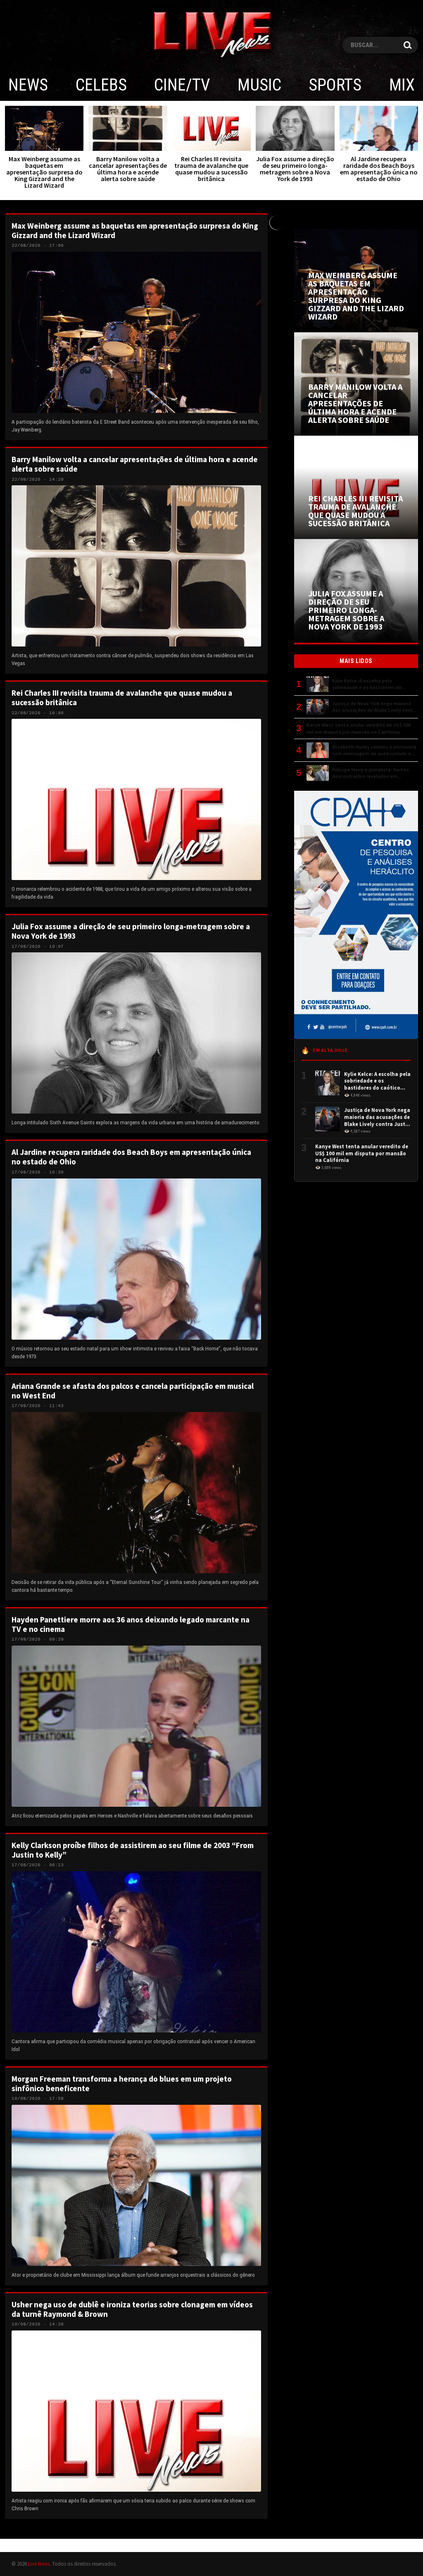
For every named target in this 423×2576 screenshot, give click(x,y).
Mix (402, 85)
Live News (39, 2564)
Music (259, 85)
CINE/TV (182, 85)
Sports (335, 85)
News (28, 85)
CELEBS (101, 85)
